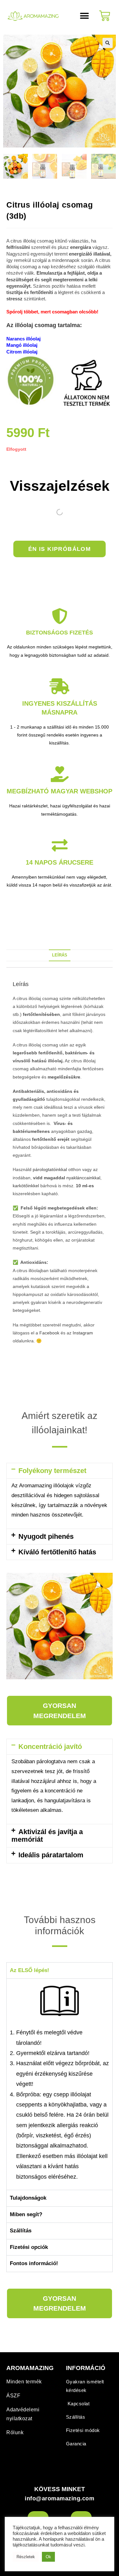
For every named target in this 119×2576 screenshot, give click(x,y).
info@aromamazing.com (60, 2498)
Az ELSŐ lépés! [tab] (30, 1970)
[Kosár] (105, 16)
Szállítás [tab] (21, 2231)
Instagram (83, 1333)
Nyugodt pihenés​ (46, 1536)
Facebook (49, 1333)
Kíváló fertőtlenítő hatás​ (57, 1552)
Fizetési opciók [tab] (29, 2247)
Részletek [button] (26, 2557)
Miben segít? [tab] (26, 2214)
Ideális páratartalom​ (51, 1855)
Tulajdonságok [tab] (28, 2198)
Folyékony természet (52, 1471)
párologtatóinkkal (50, 1169)
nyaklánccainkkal (83, 1178)
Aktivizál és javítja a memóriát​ (47, 1836)
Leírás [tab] (60, 955)
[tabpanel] (60, 2084)
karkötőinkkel (26, 1186)
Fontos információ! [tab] (34, 2263)
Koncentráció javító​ (50, 1747)
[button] (84, 16)
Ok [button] (48, 2557)
